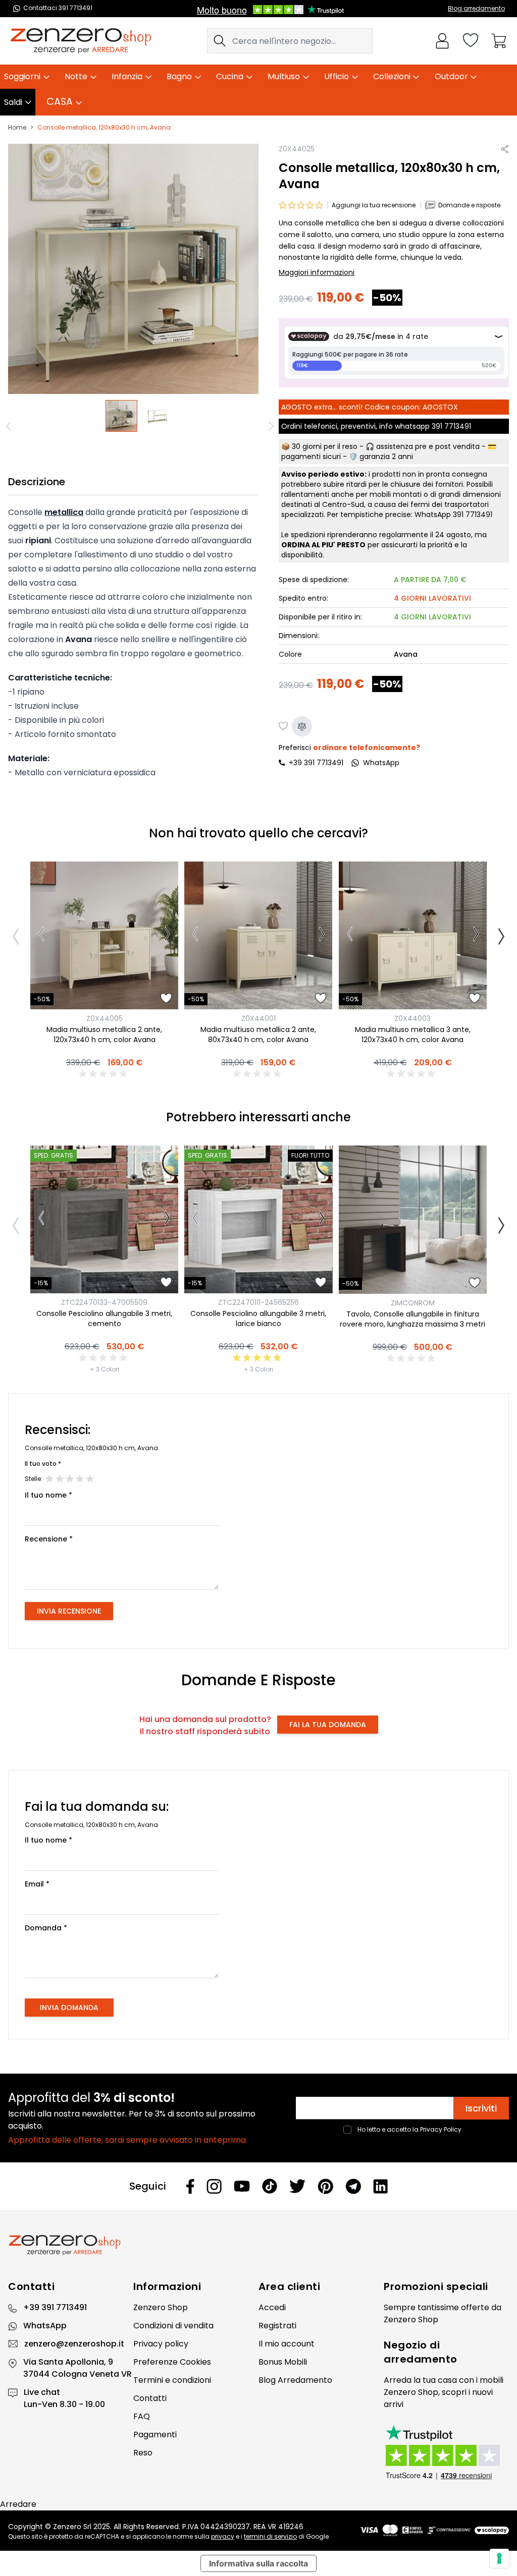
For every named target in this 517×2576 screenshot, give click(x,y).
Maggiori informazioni (317, 272)
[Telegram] (353, 2186)
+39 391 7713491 (316, 763)
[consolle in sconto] (121, 416)
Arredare (18, 2504)
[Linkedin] (381, 2186)
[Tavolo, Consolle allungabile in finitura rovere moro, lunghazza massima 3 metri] (413, 1219)
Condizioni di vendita (173, 2326)
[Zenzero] (258, 2245)
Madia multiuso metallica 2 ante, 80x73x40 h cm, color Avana (258, 1035)
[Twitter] (297, 2186)
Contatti (150, 2398)
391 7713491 (451, 426)
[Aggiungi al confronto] (302, 726)
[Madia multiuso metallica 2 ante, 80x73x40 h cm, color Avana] (258, 935)
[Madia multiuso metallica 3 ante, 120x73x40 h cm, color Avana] (413, 935)
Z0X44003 (412, 1018)
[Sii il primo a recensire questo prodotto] (105, 1074)
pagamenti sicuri (311, 456)
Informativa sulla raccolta (258, 2563)
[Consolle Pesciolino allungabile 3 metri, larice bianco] (258, 1219)
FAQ (142, 2416)
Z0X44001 (258, 1018)
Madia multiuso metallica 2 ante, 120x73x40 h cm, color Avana (104, 1035)
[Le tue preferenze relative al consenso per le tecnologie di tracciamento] (499, 2558)
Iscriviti (481, 2108)
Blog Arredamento (295, 2380)
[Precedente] (10, 426)
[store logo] (81, 41)
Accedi (272, 2307)
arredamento (421, 2359)
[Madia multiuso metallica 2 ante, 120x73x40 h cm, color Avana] (104, 935)
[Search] (220, 41)
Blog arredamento (476, 8)
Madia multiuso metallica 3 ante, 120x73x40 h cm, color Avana (413, 1035)
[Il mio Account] (442, 41)
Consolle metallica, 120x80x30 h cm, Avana (104, 128)
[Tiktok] (270, 2186)
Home (17, 128)
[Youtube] (242, 2186)
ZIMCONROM (413, 1303)
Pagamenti (155, 2435)
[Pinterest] (325, 2186)
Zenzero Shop (161, 2307)
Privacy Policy (441, 2129)
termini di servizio (270, 2536)
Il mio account (287, 2344)
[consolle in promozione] (157, 416)
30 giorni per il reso (325, 446)
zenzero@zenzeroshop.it (74, 2344)
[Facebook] (190, 2186)
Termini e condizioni (172, 2380)
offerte (475, 2307)
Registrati (277, 2326)
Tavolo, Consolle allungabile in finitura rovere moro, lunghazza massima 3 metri (412, 1319)
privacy (223, 2536)
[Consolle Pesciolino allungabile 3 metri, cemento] (104, 1219)
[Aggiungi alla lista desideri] (284, 726)
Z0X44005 (105, 1018)
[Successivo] (167, 936)
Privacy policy (161, 2344)
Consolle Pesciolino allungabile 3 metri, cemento (104, 1319)
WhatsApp (45, 2326)
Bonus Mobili (283, 2362)
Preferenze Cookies (172, 2362)
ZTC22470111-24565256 (258, 1302)
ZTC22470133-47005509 (104, 1302)
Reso (143, 2453)
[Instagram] (214, 2186)
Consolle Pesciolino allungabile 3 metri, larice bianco (258, 1319)
